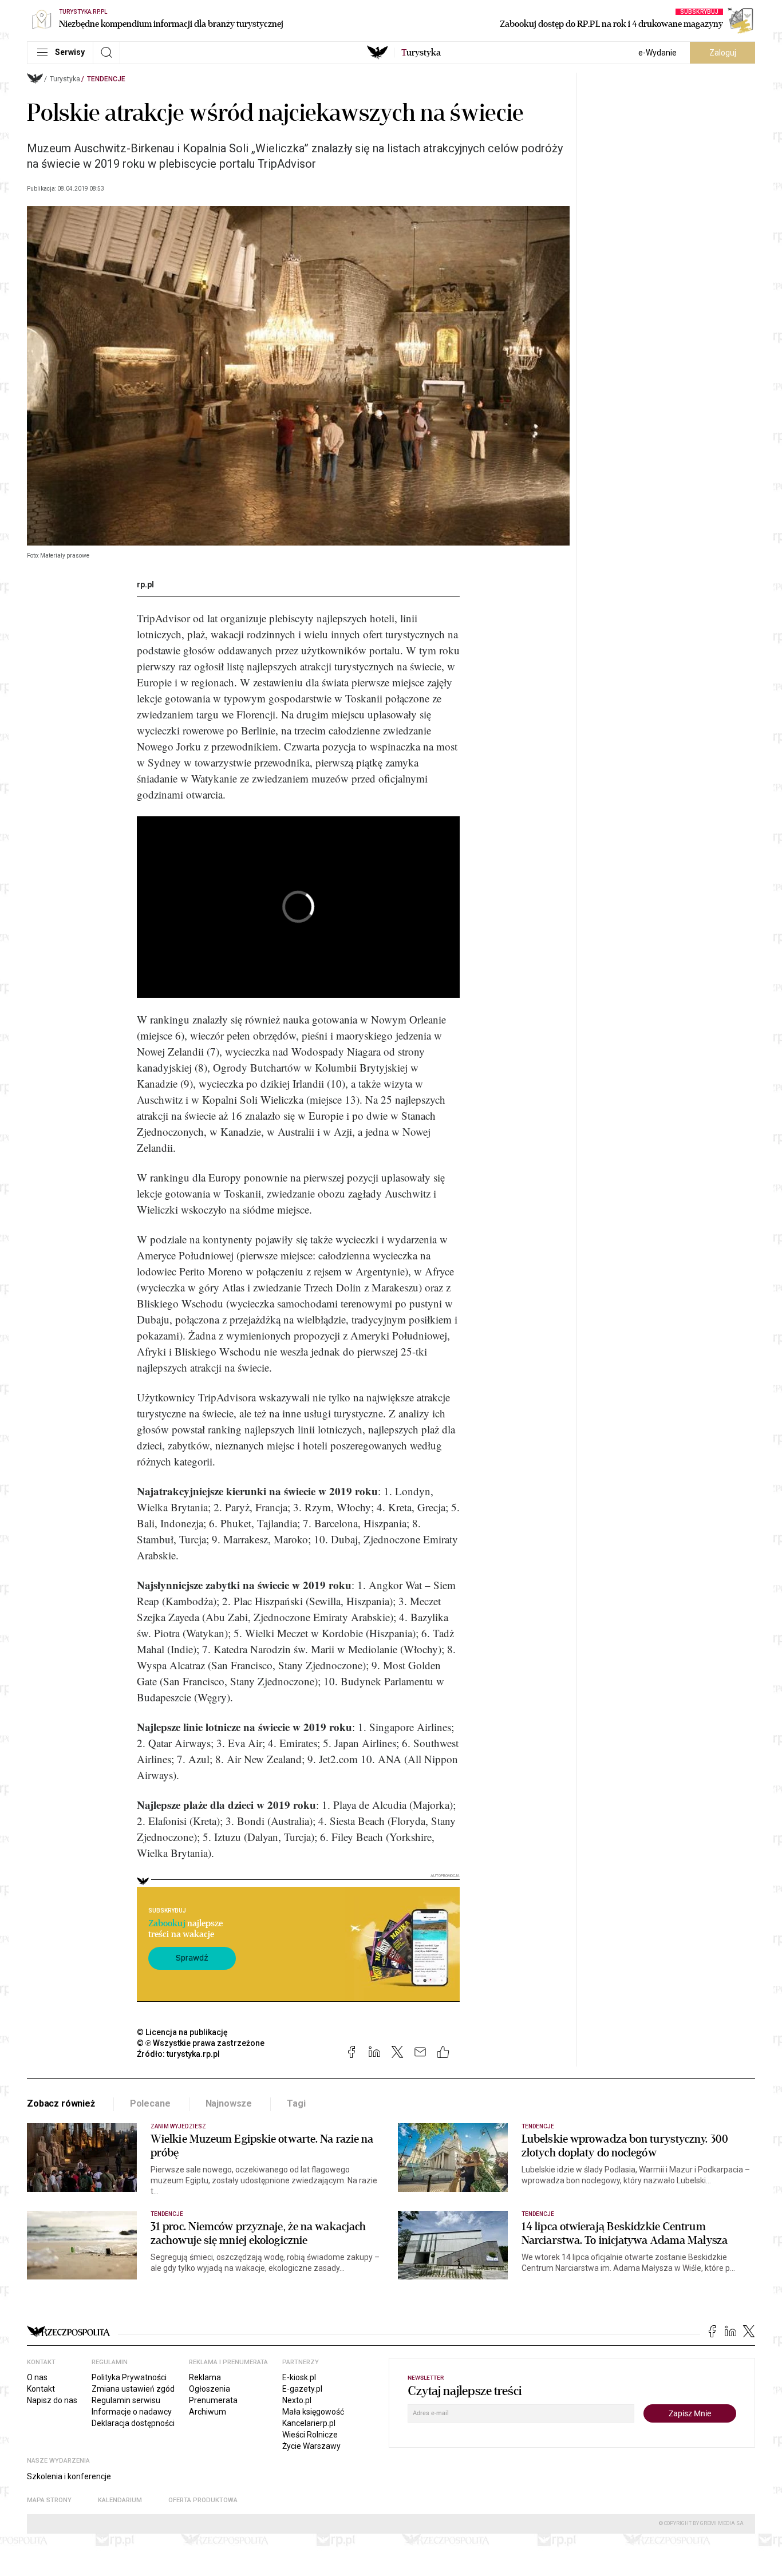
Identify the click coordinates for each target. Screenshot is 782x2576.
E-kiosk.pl (299, 2377)
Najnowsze (229, 2103)
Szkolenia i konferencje (69, 2476)
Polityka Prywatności (129, 2377)
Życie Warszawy (311, 2446)
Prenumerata (213, 2400)
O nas (37, 2377)
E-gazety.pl (302, 2389)
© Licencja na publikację (183, 2032)
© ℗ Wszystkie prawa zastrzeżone (201, 2043)
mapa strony (49, 2500)
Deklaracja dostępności (133, 2423)
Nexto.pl (297, 2400)
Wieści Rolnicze (310, 2435)
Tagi (296, 2103)
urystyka (421, 53)
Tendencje (106, 79)
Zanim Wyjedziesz (178, 2126)
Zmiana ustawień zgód (133, 2389)
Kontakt (41, 2389)
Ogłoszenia (210, 2389)
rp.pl (145, 584)
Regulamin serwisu (126, 2400)
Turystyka (65, 79)
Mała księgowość (313, 2412)
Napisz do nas (52, 2400)
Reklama (205, 2377)
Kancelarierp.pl (309, 2423)
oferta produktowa (203, 2500)
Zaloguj (723, 53)
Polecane (150, 2103)
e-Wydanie (657, 53)
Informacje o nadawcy (132, 2412)
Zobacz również (61, 2103)
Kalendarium (120, 2500)
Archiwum (208, 2412)
